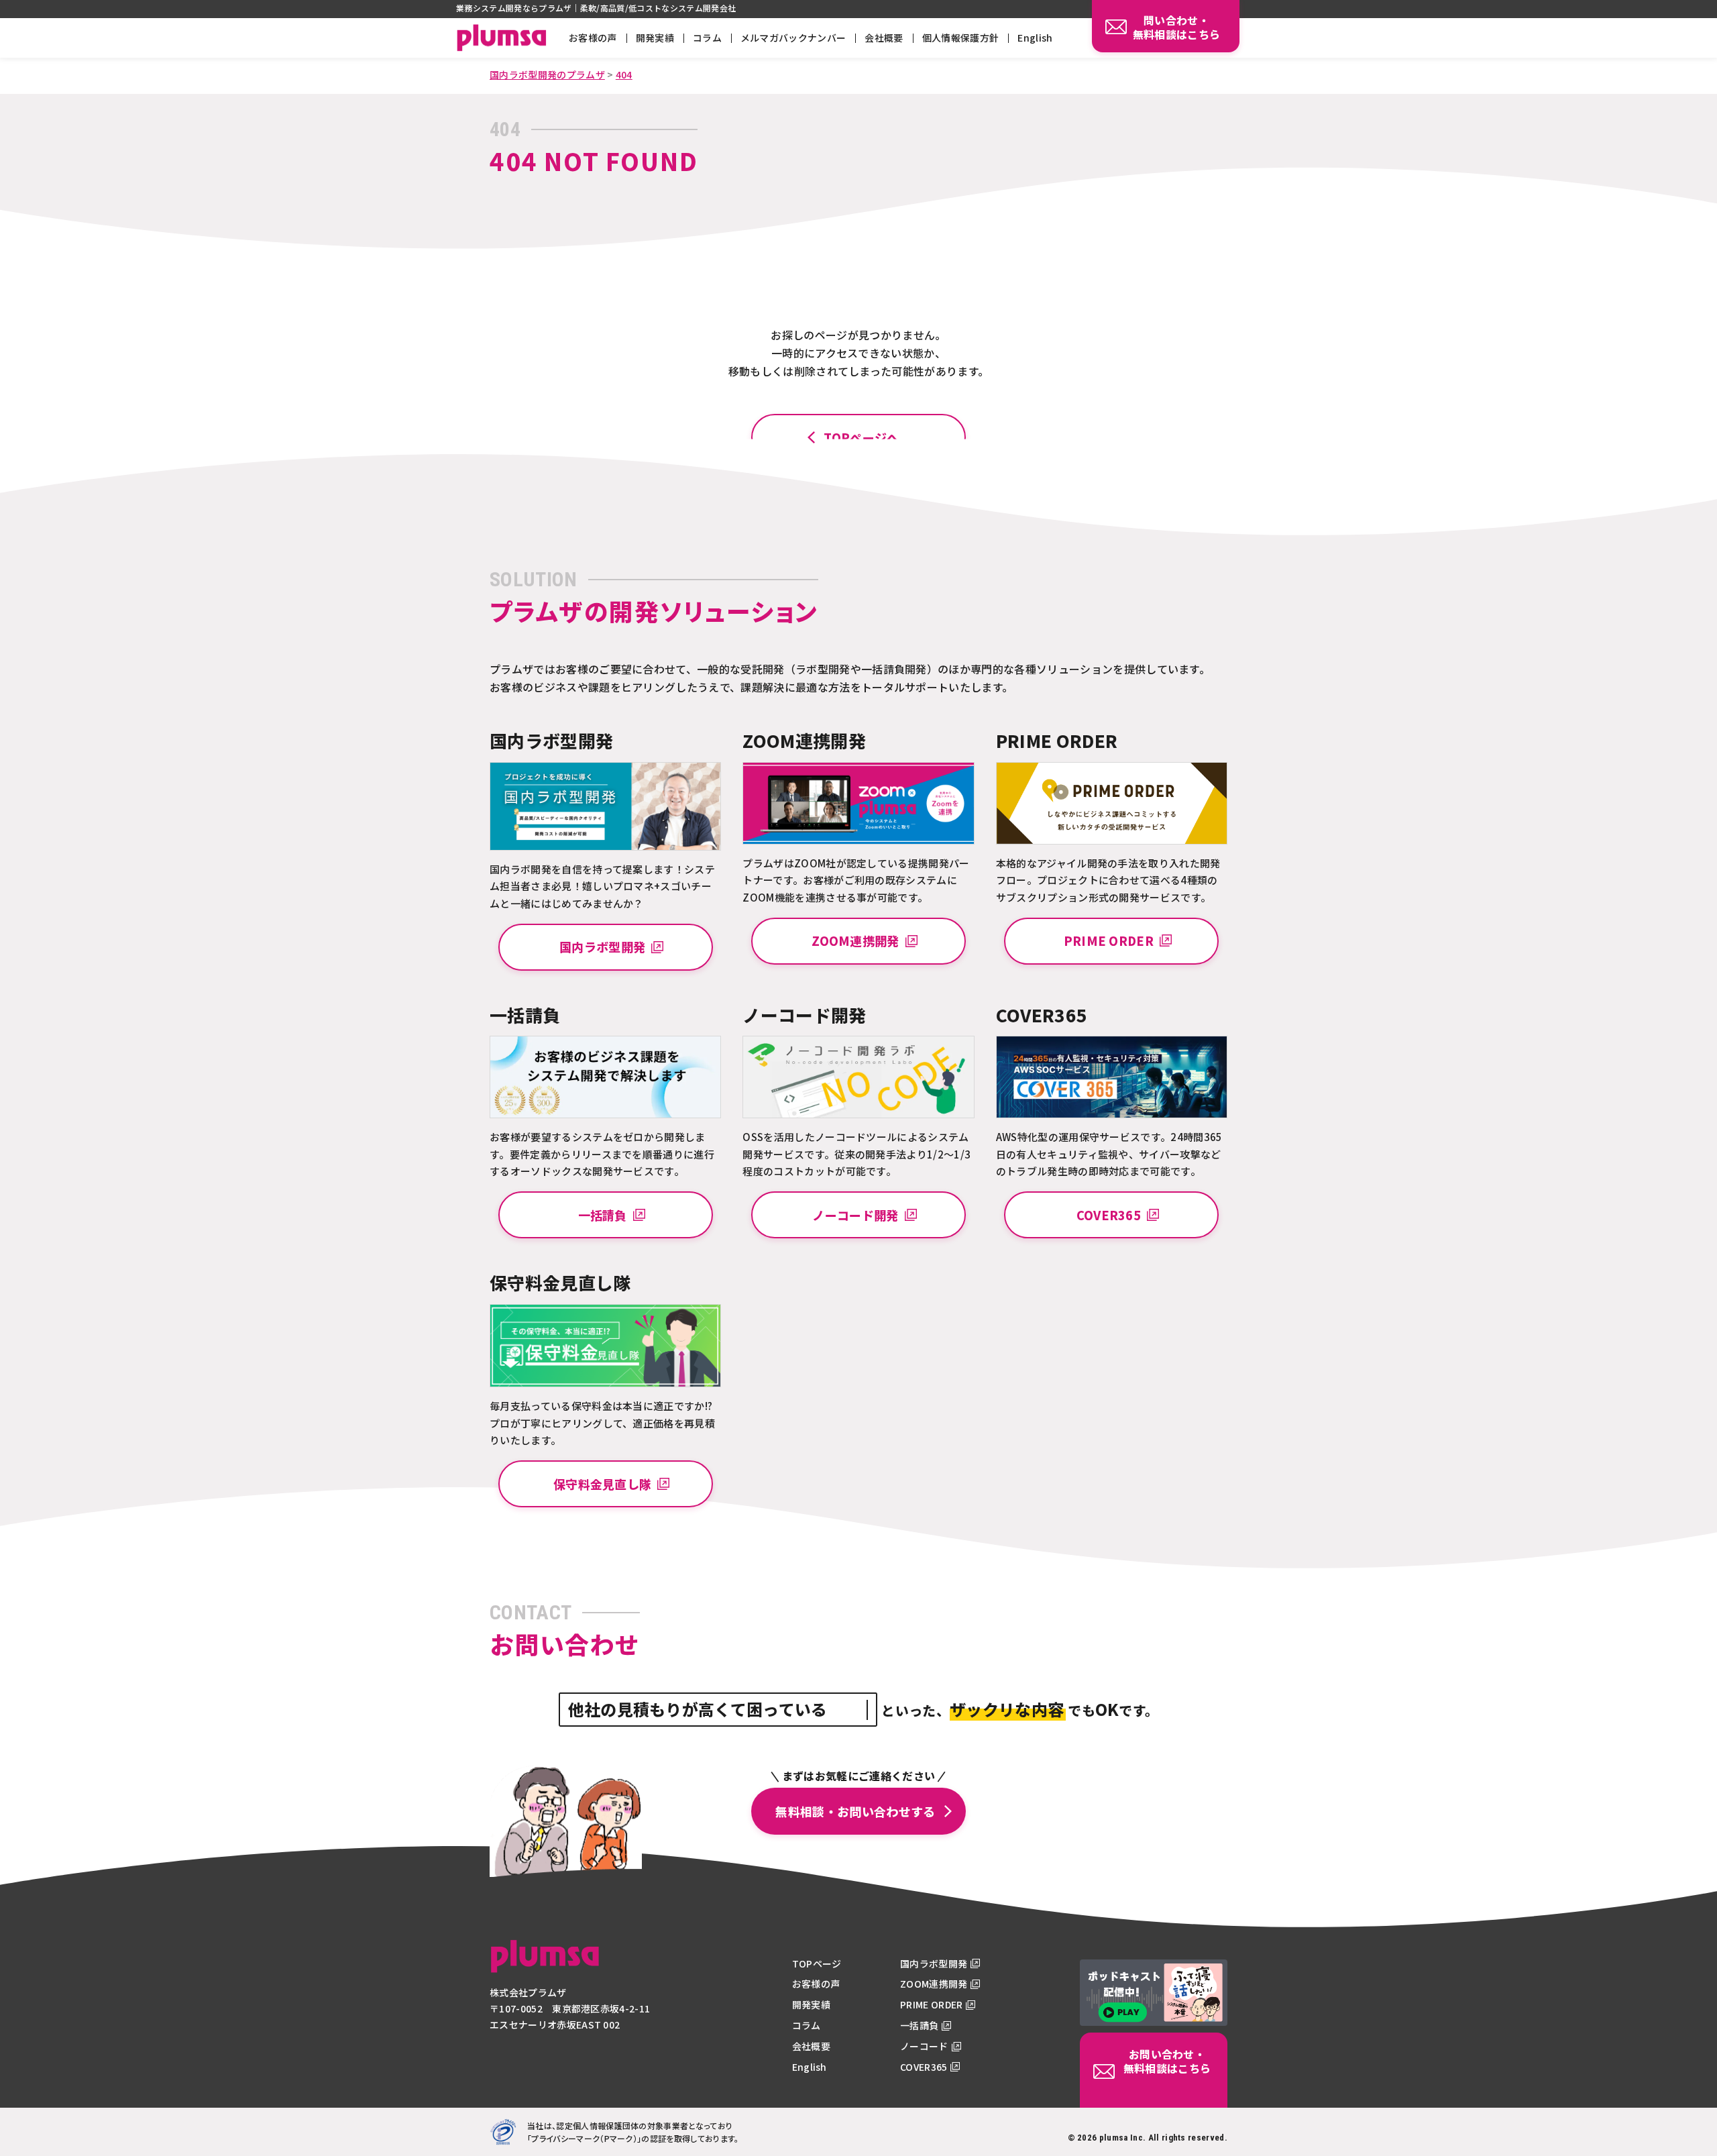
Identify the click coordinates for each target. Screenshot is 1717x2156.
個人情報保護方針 (961, 38)
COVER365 (924, 2067)
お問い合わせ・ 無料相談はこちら (1167, 2061)
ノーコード (924, 2046)
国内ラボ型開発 (934, 1963)
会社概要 (884, 38)
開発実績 (655, 38)
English (1035, 38)
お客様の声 (593, 38)
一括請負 (919, 2025)
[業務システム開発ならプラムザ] (545, 1965)
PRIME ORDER (932, 2004)
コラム (707, 38)
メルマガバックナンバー (793, 38)
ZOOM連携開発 (934, 1984)
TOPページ (817, 1963)
